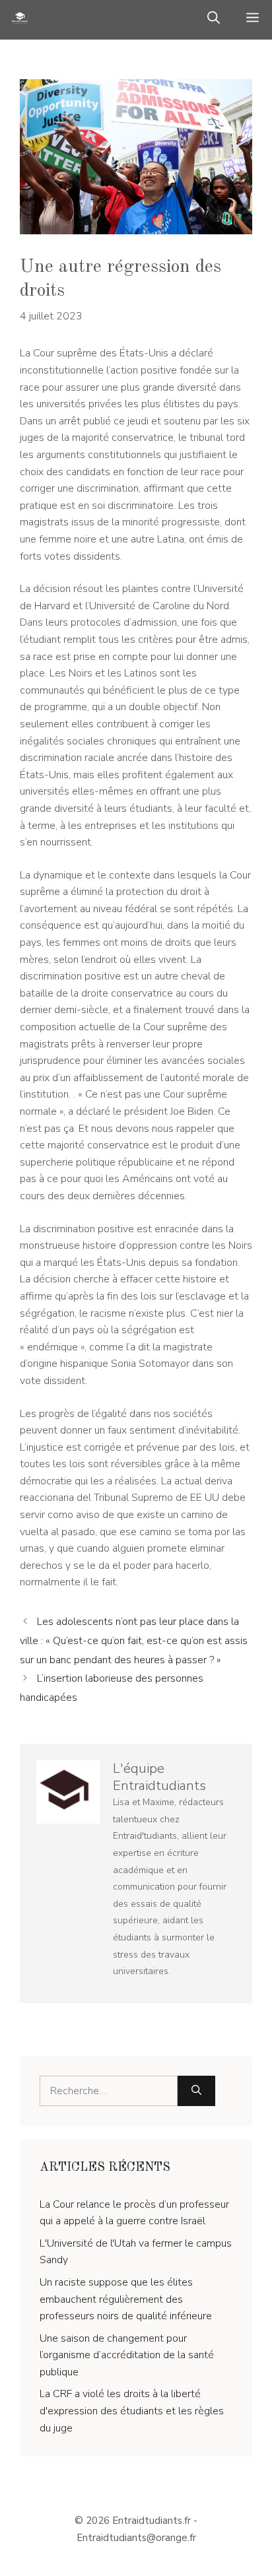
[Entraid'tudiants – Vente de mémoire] (20, 20)
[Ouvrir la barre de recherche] (214, 20)
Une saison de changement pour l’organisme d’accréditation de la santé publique (127, 2355)
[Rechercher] (196, 2091)
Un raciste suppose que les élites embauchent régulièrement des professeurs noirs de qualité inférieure (126, 2299)
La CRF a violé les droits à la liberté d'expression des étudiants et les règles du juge (132, 2411)
